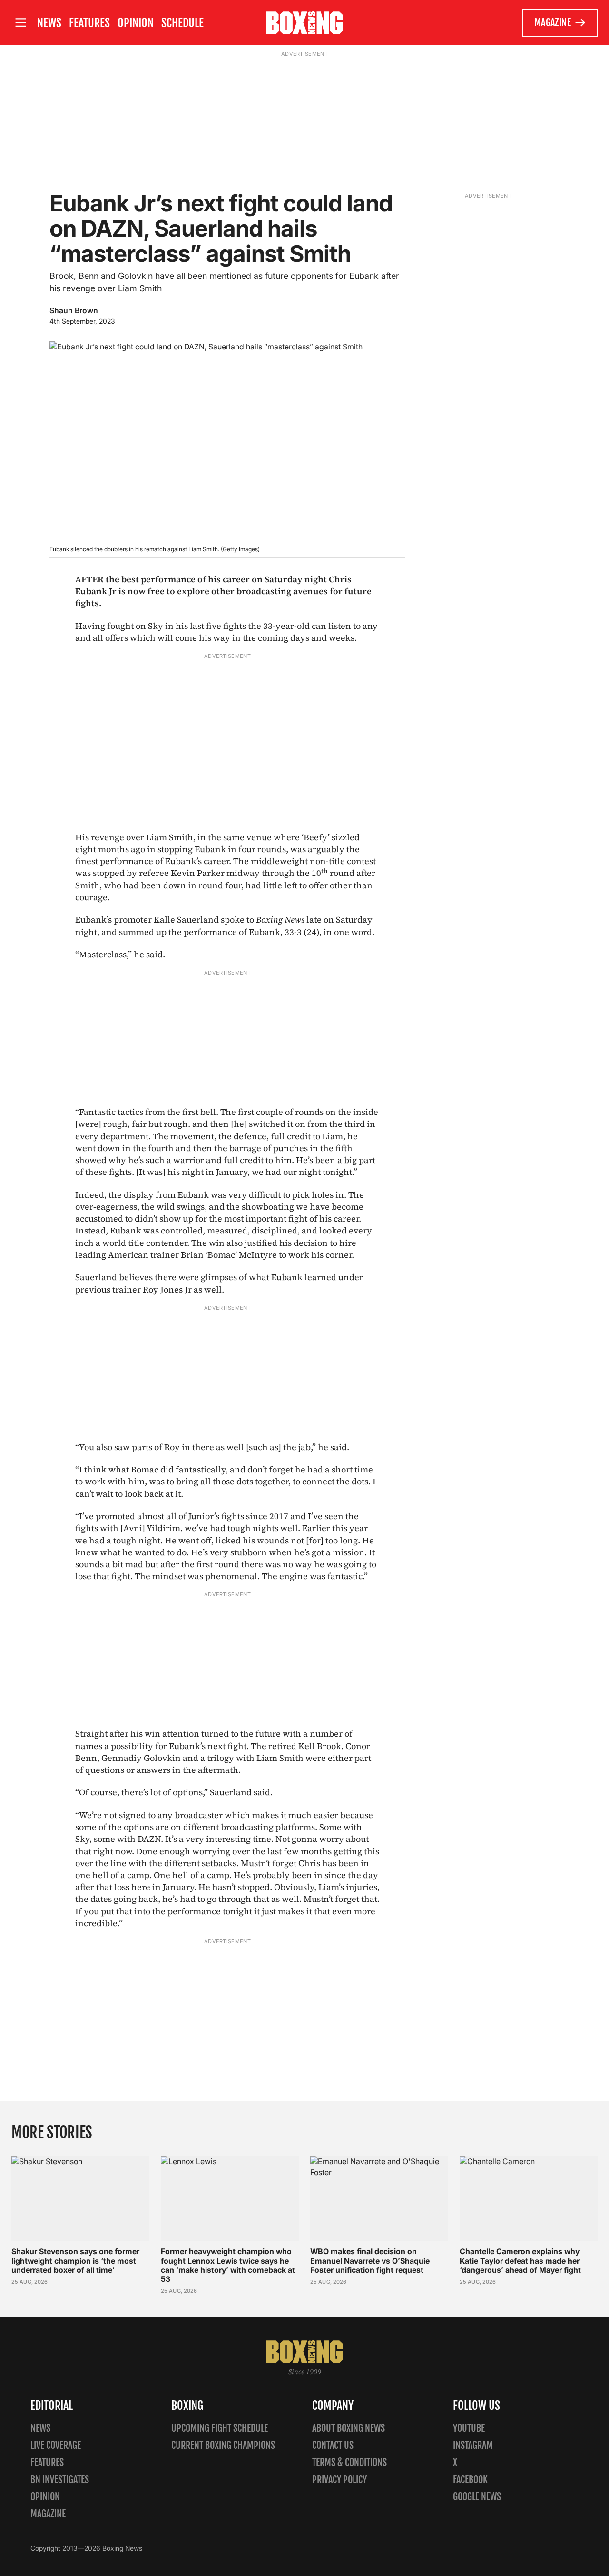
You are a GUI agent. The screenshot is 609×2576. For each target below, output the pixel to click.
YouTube (469, 2428)
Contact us (333, 2445)
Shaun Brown (74, 310)
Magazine (553, 23)
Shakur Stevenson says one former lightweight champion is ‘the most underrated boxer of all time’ (75, 2260)
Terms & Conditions (349, 2462)
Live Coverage (56, 2445)
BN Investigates (60, 2480)
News (49, 23)
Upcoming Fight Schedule (220, 2428)
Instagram (473, 2445)
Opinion (136, 23)
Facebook (470, 2480)
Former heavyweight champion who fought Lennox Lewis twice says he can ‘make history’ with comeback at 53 (228, 2265)
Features (89, 23)
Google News (477, 2497)
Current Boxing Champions (223, 2445)
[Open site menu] (20, 23)
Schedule (182, 23)
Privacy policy (339, 2480)
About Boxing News (349, 2428)
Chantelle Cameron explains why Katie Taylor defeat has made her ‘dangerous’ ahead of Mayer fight (520, 2260)
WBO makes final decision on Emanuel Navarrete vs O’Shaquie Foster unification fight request (370, 2260)
